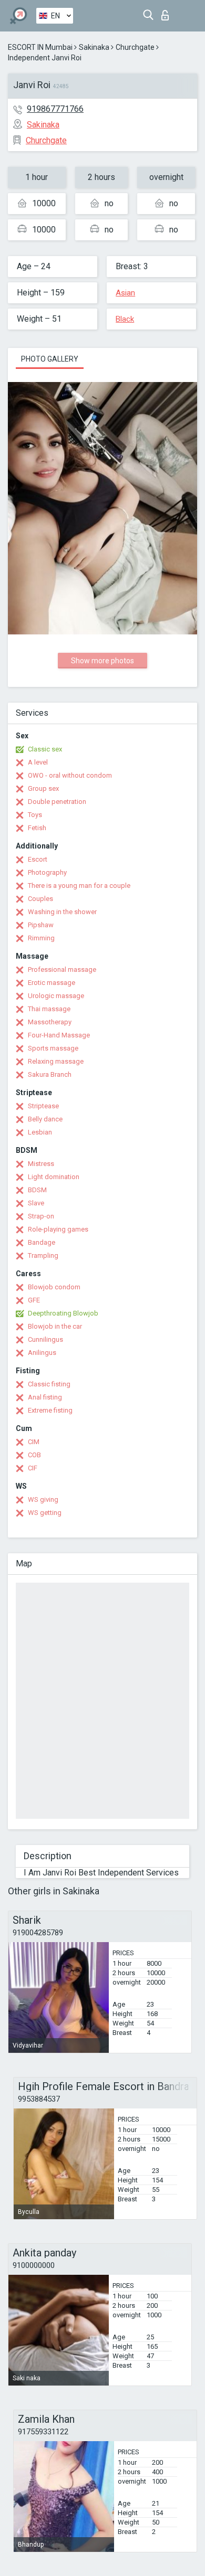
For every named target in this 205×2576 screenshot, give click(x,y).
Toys (35, 815)
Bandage (42, 1242)
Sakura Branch (50, 1074)
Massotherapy (50, 1022)
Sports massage (53, 1048)
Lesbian (40, 1132)
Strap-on (41, 1216)
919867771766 (55, 109)
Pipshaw (41, 925)
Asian (125, 293)
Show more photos (102, 661)
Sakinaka (94, 47)
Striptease (43, 1106)
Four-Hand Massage (59, 1035)
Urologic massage (56, 996)
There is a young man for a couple (79, 886)
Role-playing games (58, 1229)
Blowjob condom (54, 1287)
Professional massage (62, 969)
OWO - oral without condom (70, 775)
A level (38, 762)
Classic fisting (49, 1384)
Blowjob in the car (55, 1326)
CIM (34, 1442)
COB (34, 1455)
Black (125, 319)
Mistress (41, 1164)
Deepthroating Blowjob (63, 1313)
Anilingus (42, 1353)
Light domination (54, 1177)
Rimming (41, 938)
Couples (40, 899)
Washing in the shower (62, 912)
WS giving (43, 1499)
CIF (33, 1468)
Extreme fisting (50, 1410)
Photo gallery (50, 359)
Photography (47, 872)
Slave (36, 1203)
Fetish (37, 828)
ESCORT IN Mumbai (40, 47)
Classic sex (45, 749)
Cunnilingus (45, 1339)
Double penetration (57, 802)
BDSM (37, 1190)
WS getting (45, 1513)
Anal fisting (45, 1397)
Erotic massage (52, 983)
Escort (38, 859)
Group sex (43, 788)
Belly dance (45, 1119)
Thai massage (49, 1009)
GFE (34, 1300)
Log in (167, 12)
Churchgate (135, 47)
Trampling (43, 1255)
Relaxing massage (56, 1061)
